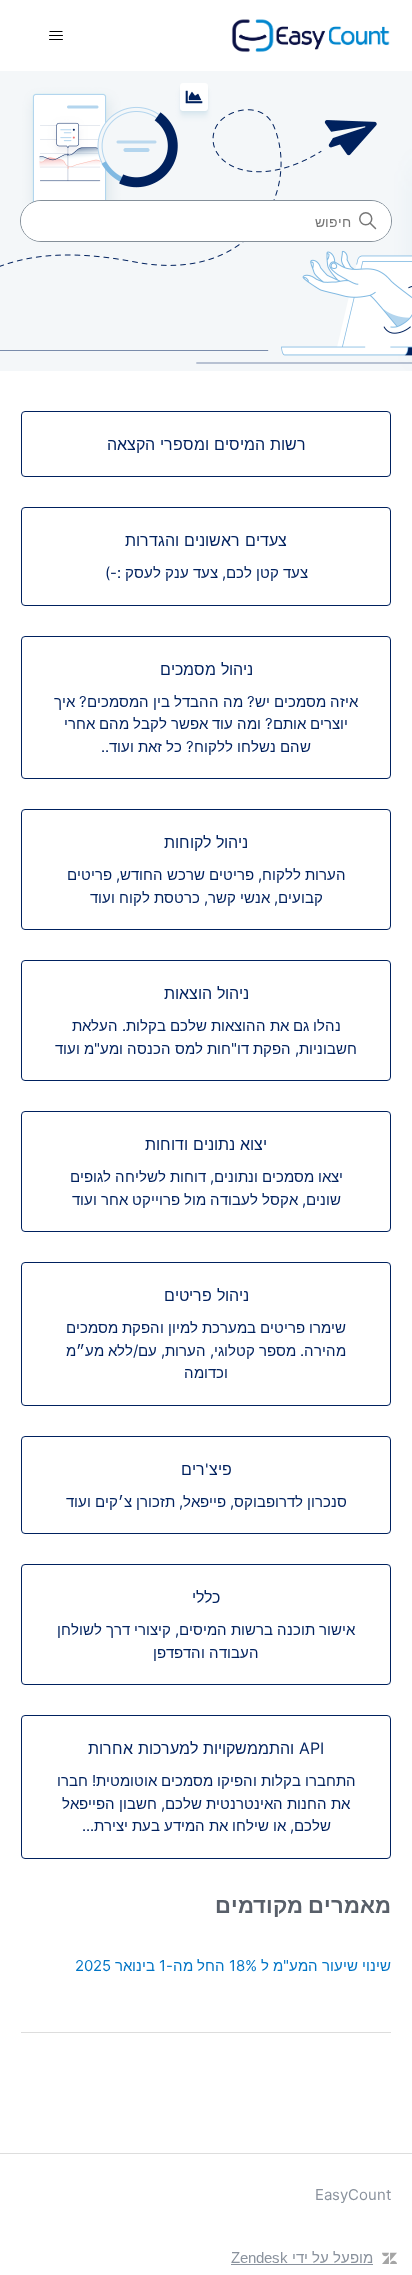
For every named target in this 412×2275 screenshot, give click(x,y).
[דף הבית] (311, 35)
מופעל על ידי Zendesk (302, 2257)
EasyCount (353, 2194)
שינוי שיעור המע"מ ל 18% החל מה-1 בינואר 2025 (233, 1965)
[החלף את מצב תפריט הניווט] (56, 36)
